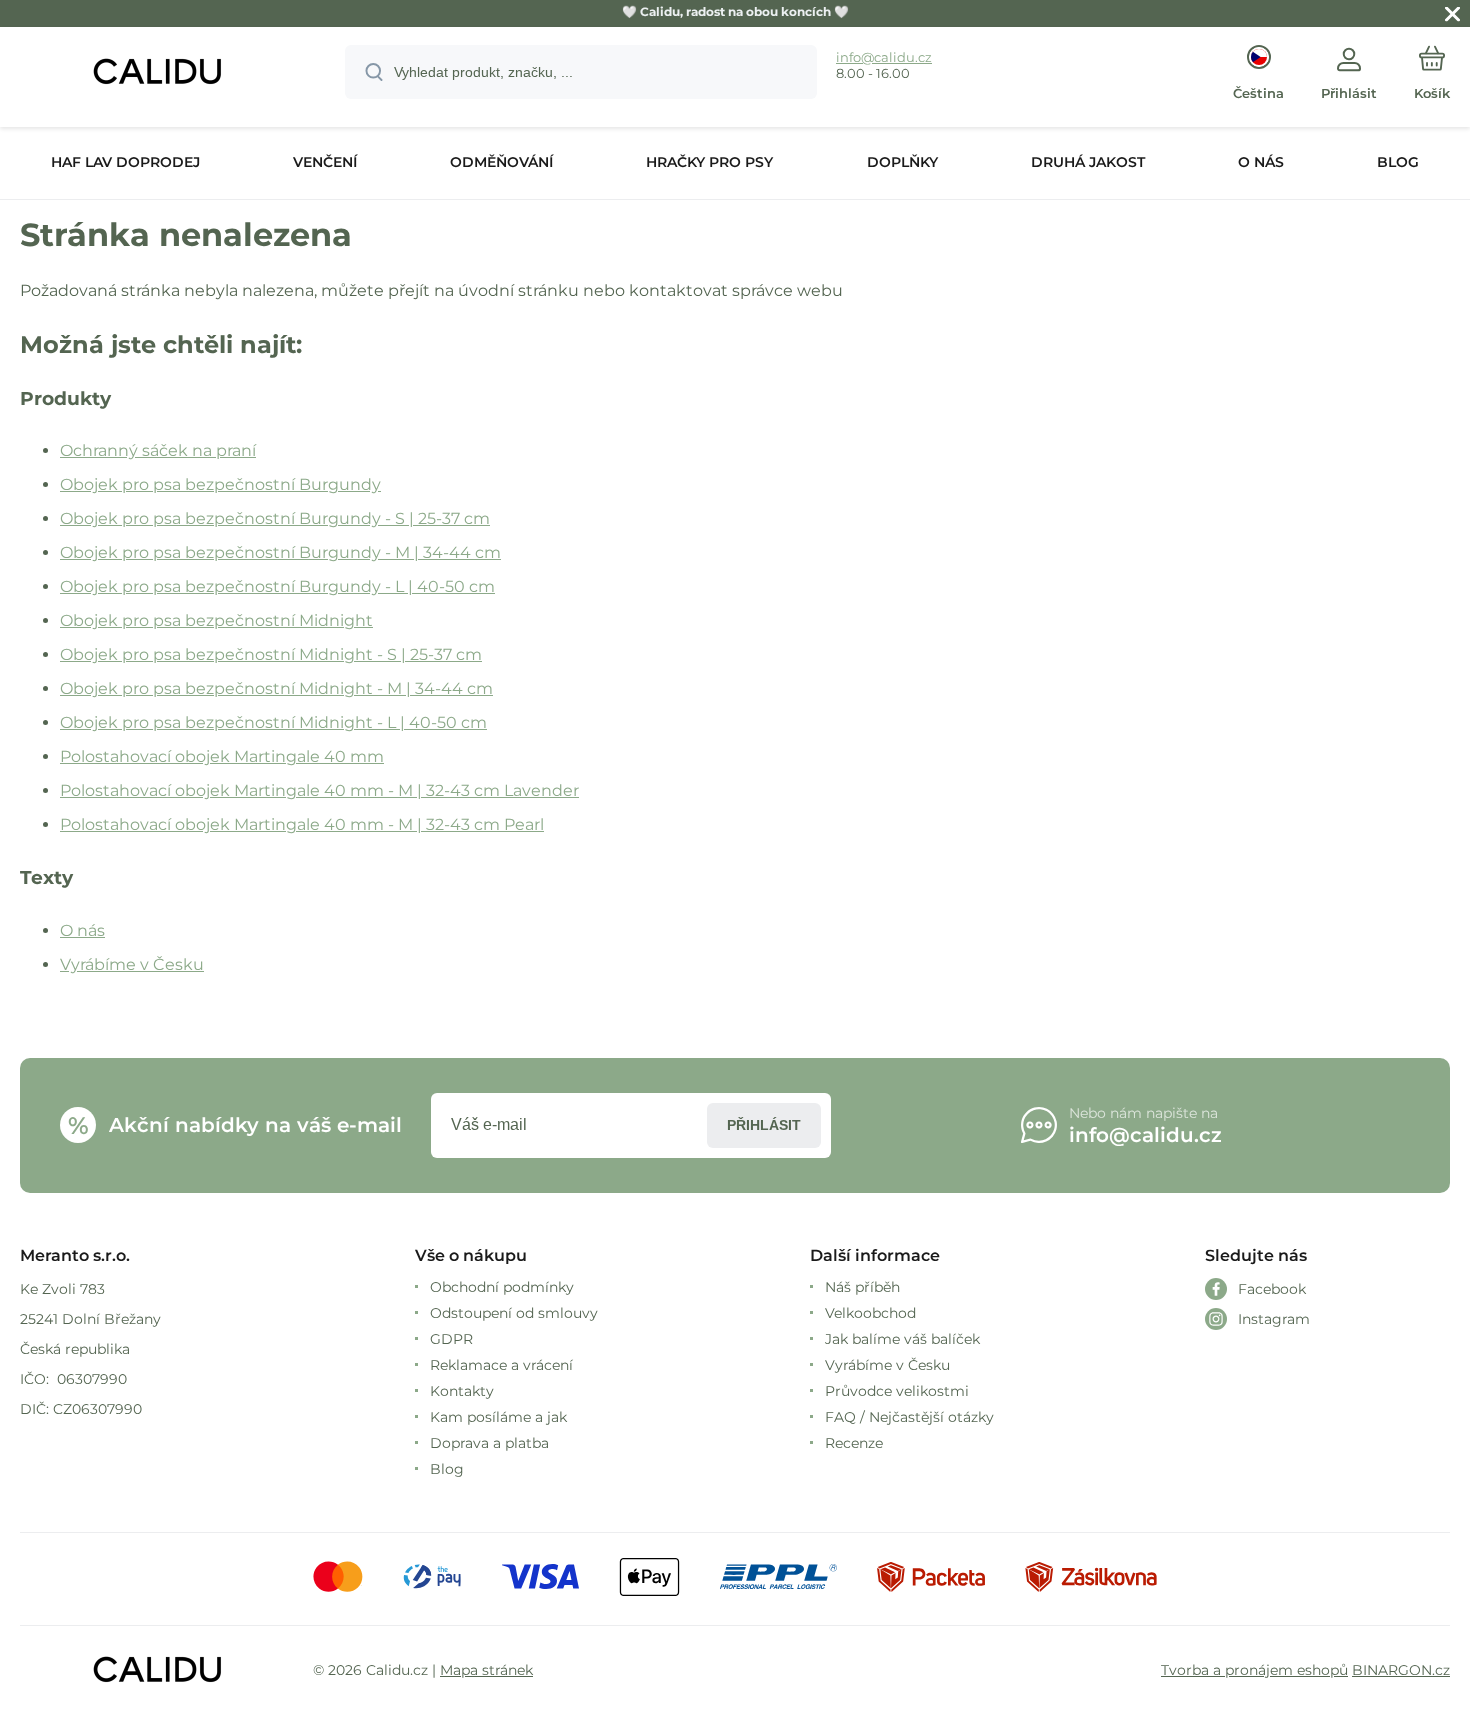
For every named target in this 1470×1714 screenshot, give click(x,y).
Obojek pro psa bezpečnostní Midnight (216, 620)
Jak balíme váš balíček (902, 1339)
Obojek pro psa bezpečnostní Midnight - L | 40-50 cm (273, 722)
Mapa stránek (486, 1670)
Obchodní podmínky (502, 1287)
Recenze (854, 1443)
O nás (82, 930)
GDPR (451, 1339)
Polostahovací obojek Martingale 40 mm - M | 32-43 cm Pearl (302, 824)
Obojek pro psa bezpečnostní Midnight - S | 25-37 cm (271, 654)
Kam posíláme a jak (498, 1417)
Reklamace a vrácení (501, 1365)
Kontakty (462, 1391)
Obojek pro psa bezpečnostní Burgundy (220, 484)
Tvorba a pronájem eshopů (1254, 1670)
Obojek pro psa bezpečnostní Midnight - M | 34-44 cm (276, 688)
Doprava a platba (489, 1443)
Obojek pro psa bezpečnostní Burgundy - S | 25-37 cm (275, 518)
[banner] (157, 75)
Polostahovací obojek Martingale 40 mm (222, 756)
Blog (447, 1469)
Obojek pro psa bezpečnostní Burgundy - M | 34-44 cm (280, 552)
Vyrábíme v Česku (132, 964)
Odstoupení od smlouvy (514, 1313)
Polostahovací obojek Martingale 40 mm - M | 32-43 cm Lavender (319, 790)
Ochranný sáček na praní (158, 450)
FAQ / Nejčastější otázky (909, 1417)
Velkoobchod (870, 1313)
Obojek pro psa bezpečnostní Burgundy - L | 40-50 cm (277, 586)
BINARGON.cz (1401, 1670)
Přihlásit (764, 1125)
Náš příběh (862, 1287)
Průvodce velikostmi (897, 1391)
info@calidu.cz (884, 57)
